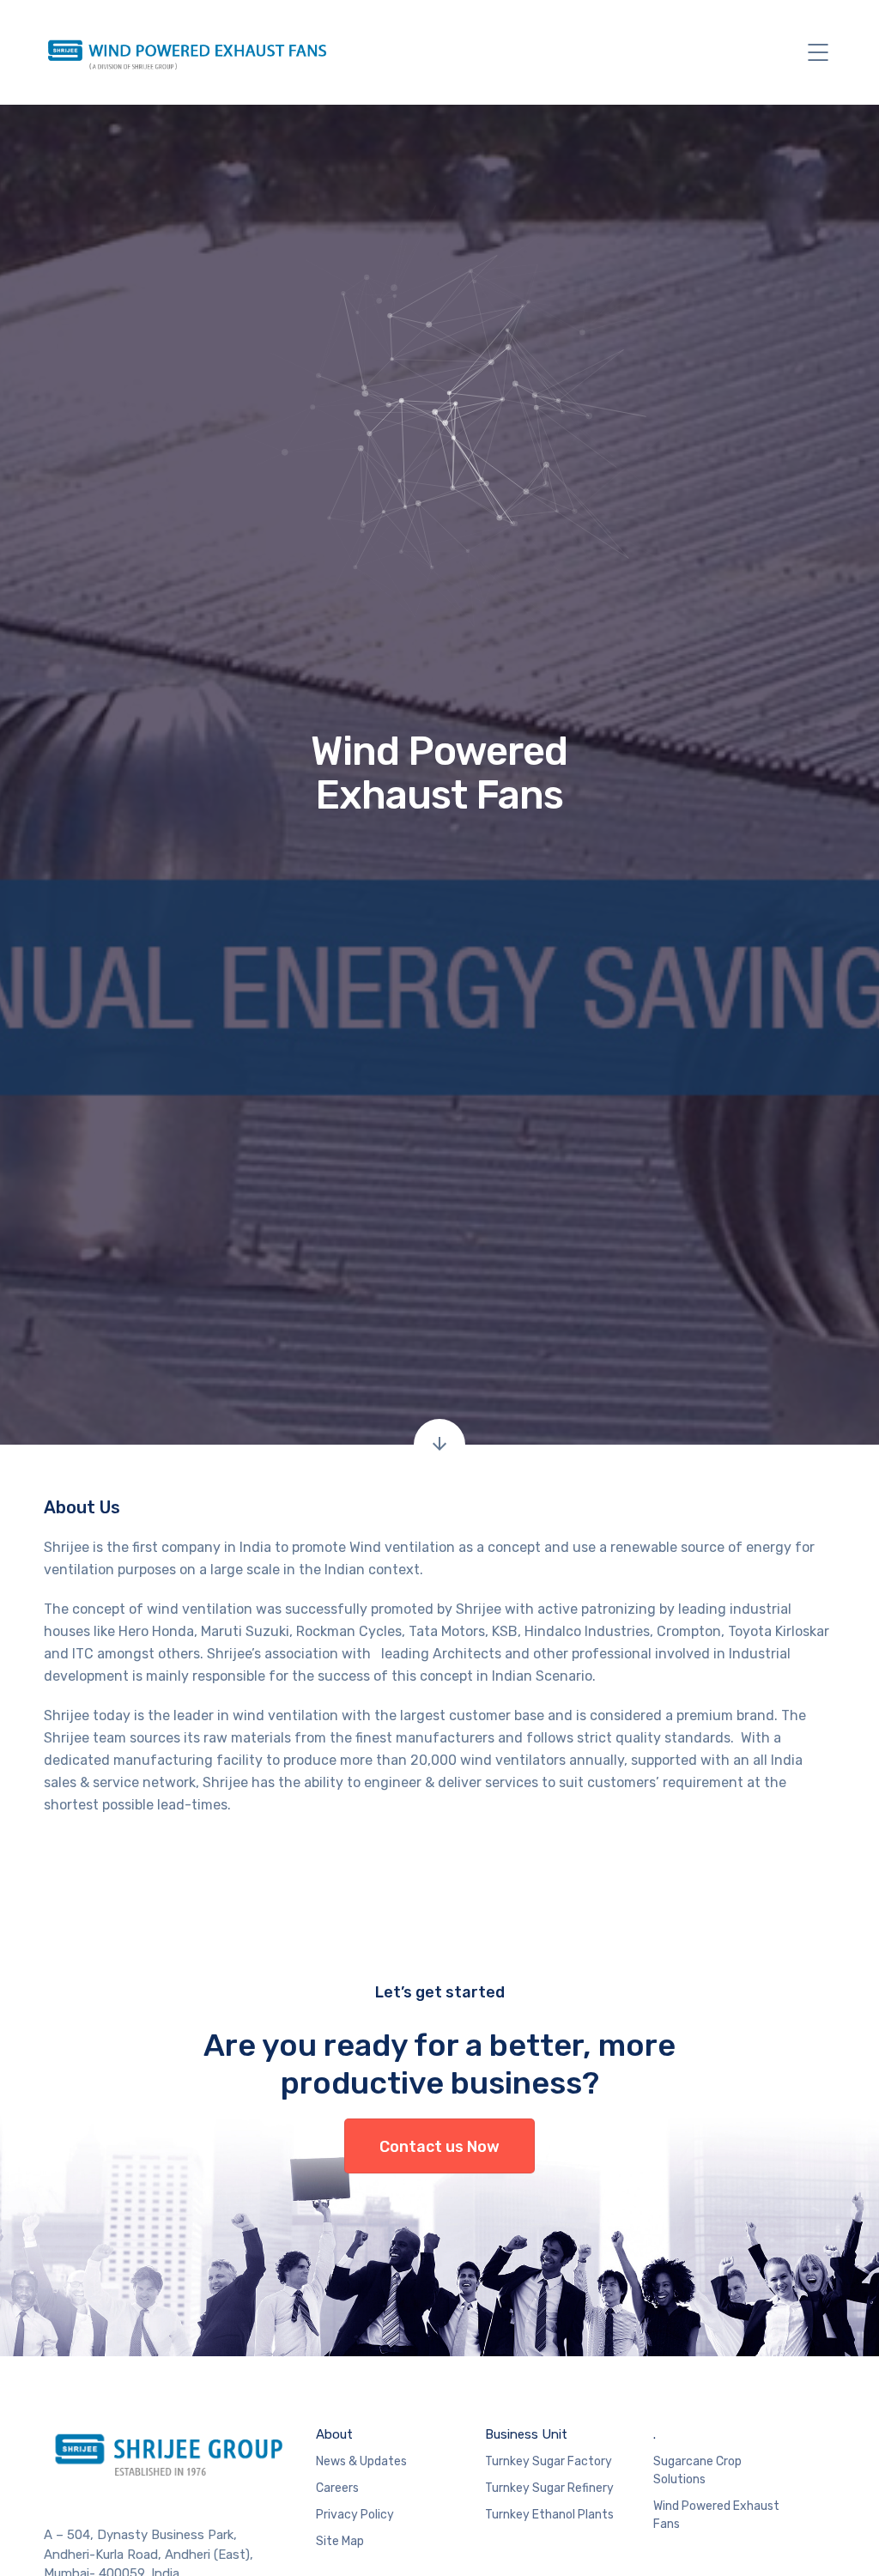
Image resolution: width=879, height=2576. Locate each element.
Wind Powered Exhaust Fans (716, 2515)
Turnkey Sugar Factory (549, 2461)
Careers (337, 2488)
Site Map (340, 2541)
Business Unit (526, 2434)
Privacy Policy (355, 2515)
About (334, 2434)
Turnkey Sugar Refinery (549, 2488)
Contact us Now (439, 2147)
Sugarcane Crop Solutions (697, 2470)
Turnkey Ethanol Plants (549, 2515)
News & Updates (361, 2461)
